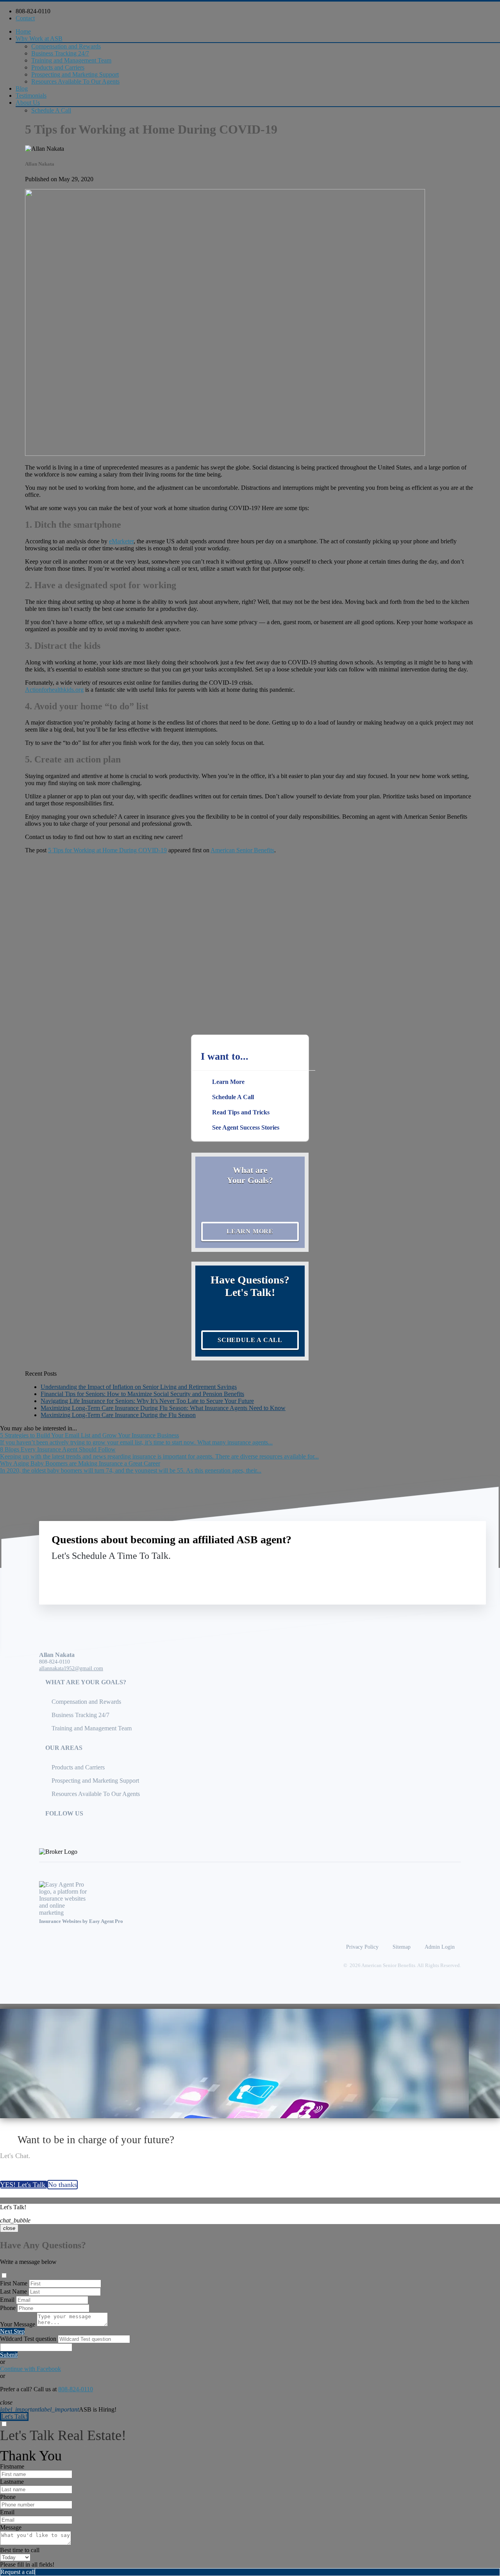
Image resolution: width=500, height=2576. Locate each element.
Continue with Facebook (30, 2369)
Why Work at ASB (39, 38)
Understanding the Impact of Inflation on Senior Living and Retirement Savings (139, 1387)
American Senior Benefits (242, 850)
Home (23, 31)
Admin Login (440, 1947)
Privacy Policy (362, 1947)
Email (7, 2300)
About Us (28, 103)
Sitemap (402, 1947)
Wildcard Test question (28, 2339)
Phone (8, 2308)
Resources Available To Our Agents (75, 81)
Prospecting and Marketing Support (75, 74)
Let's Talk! (14, 2416)
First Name (14, 2283)
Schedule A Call (51, 110)
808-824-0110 (33, 11)
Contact (25, 18)
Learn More (250, 1231)
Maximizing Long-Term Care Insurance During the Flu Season (118, 1415)
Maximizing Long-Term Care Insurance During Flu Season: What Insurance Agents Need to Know (163, 1408)
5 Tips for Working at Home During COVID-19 (107, 850)
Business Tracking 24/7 (60, 53)
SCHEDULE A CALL (250, 1340)
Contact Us (409, 1574)
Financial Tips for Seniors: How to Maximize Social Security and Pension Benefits (142, 1394)
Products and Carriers (58, 67)
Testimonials (31, 96)
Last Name (13, 2291)
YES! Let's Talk (24, 2185)
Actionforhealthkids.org (54, 690)
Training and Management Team (71, 60)
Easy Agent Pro (107, 1921)
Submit (9, 2355)
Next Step (12, 2331)
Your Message (18, 2324)
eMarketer (121, 541)
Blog (22, 88)
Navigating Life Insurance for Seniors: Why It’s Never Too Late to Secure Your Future (147, 1401)
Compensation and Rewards (66, 46)
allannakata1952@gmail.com (71, 1668)
